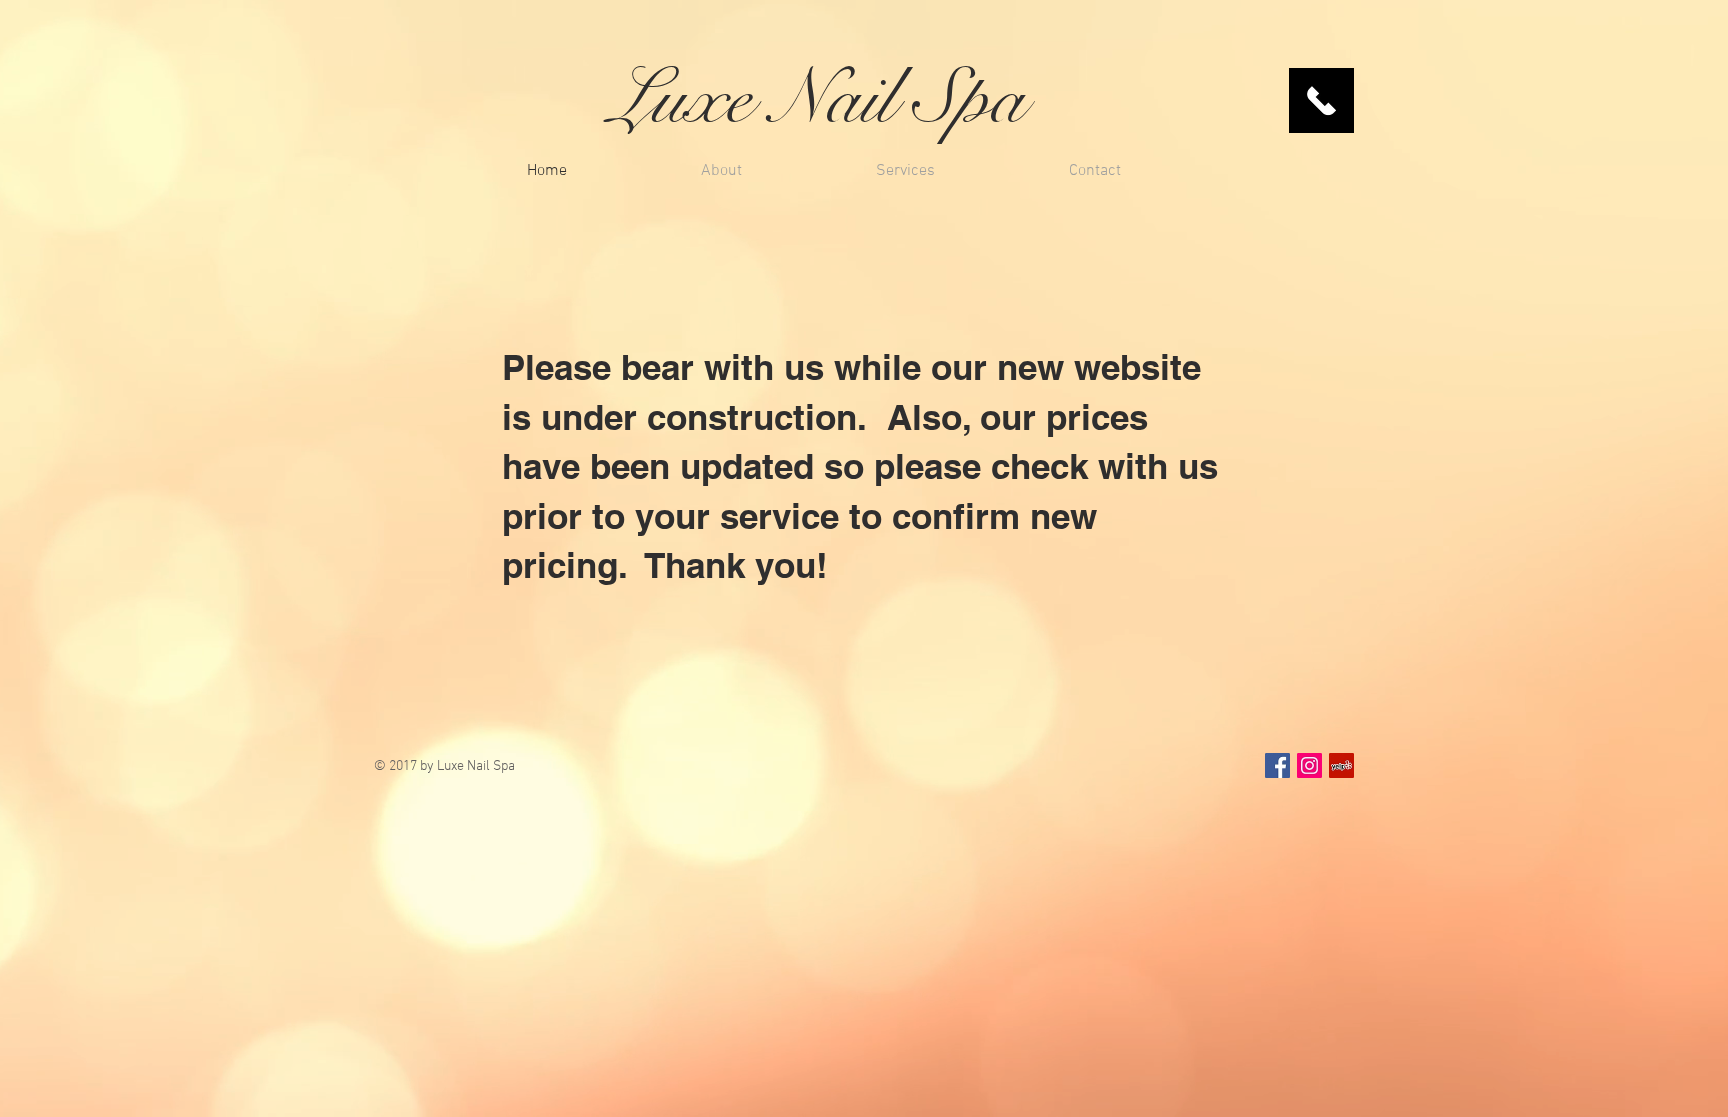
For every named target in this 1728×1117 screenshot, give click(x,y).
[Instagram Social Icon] (1309, 765)
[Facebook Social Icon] (1277, 765)
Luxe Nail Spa (817, 98)
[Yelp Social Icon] (1341, 765)
